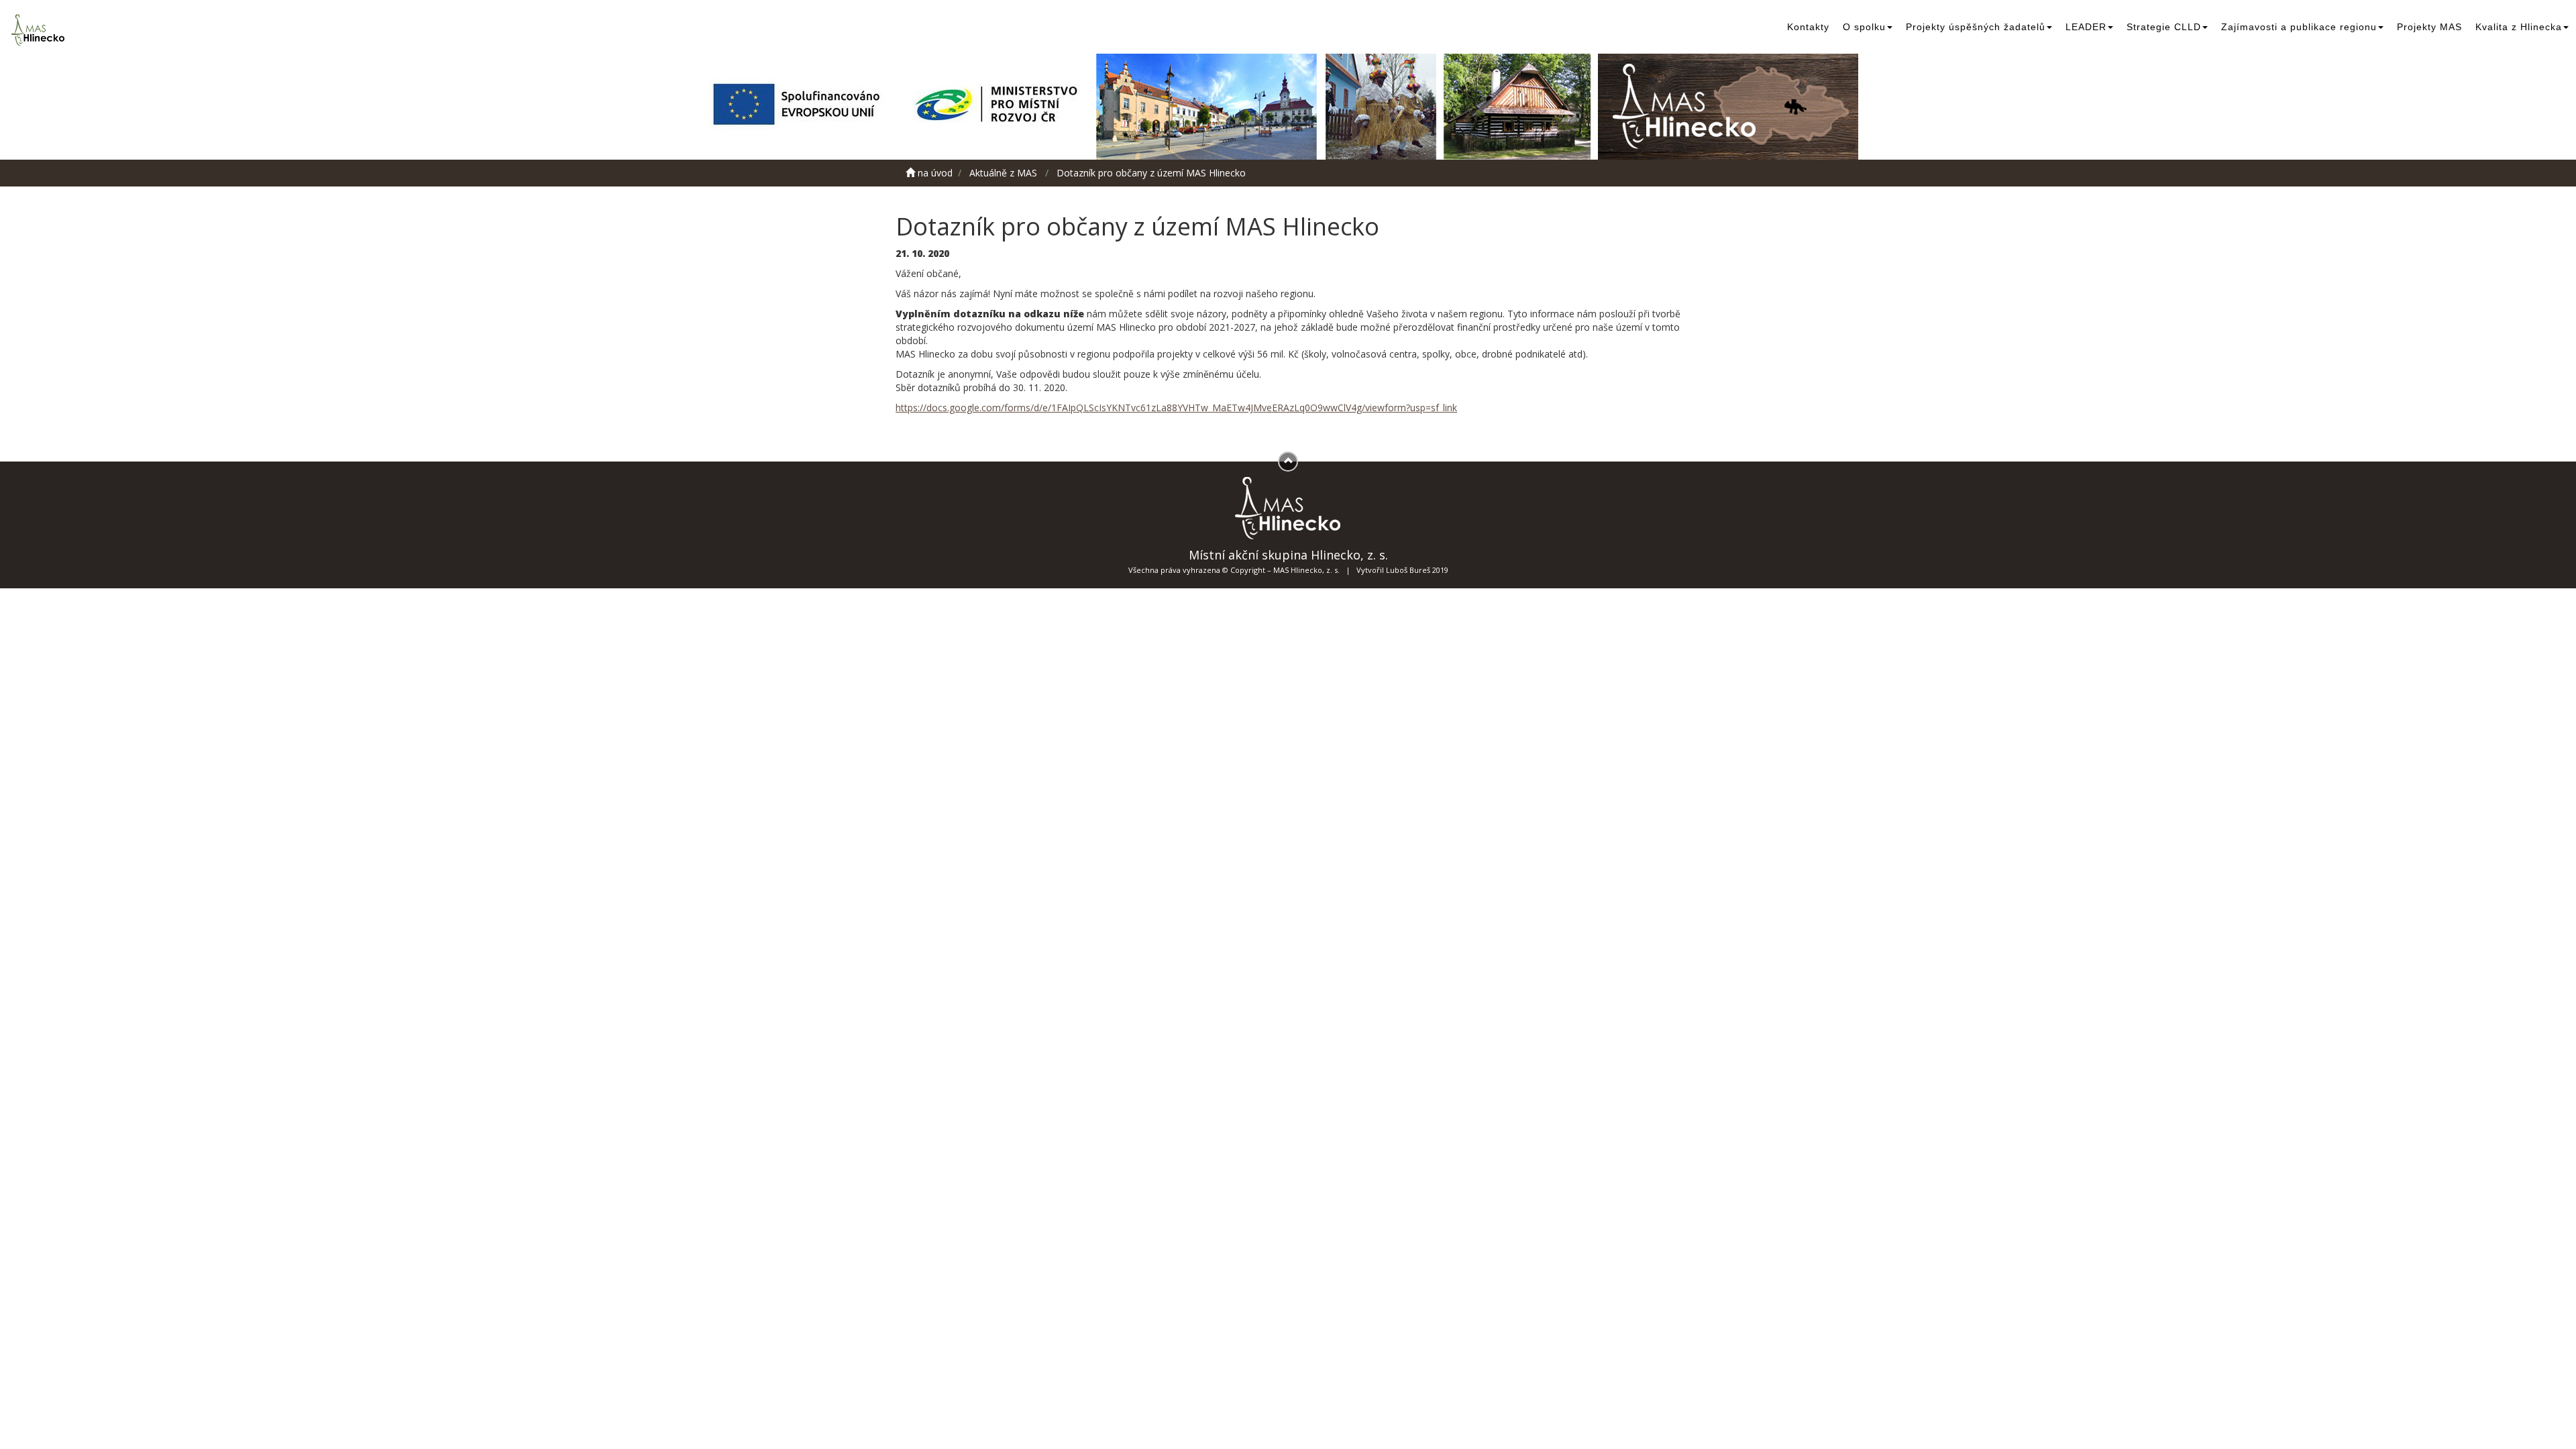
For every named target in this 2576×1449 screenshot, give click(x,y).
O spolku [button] (1864, 27)
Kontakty (1808, 27)
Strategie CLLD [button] (2164, 27)
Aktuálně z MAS (1003, 173)
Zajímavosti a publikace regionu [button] (2299, 27)
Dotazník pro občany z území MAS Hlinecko (1151, 173)
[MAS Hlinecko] (40, 30)
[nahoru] (1288, 462)
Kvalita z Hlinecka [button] (2519, 27)
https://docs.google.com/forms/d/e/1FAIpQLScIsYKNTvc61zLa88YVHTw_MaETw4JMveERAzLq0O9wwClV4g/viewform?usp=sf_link (1176, 408)
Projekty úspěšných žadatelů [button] (1976, 27)
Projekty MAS (2429, 27)
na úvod (934, 173)
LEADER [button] (2086, 27)
